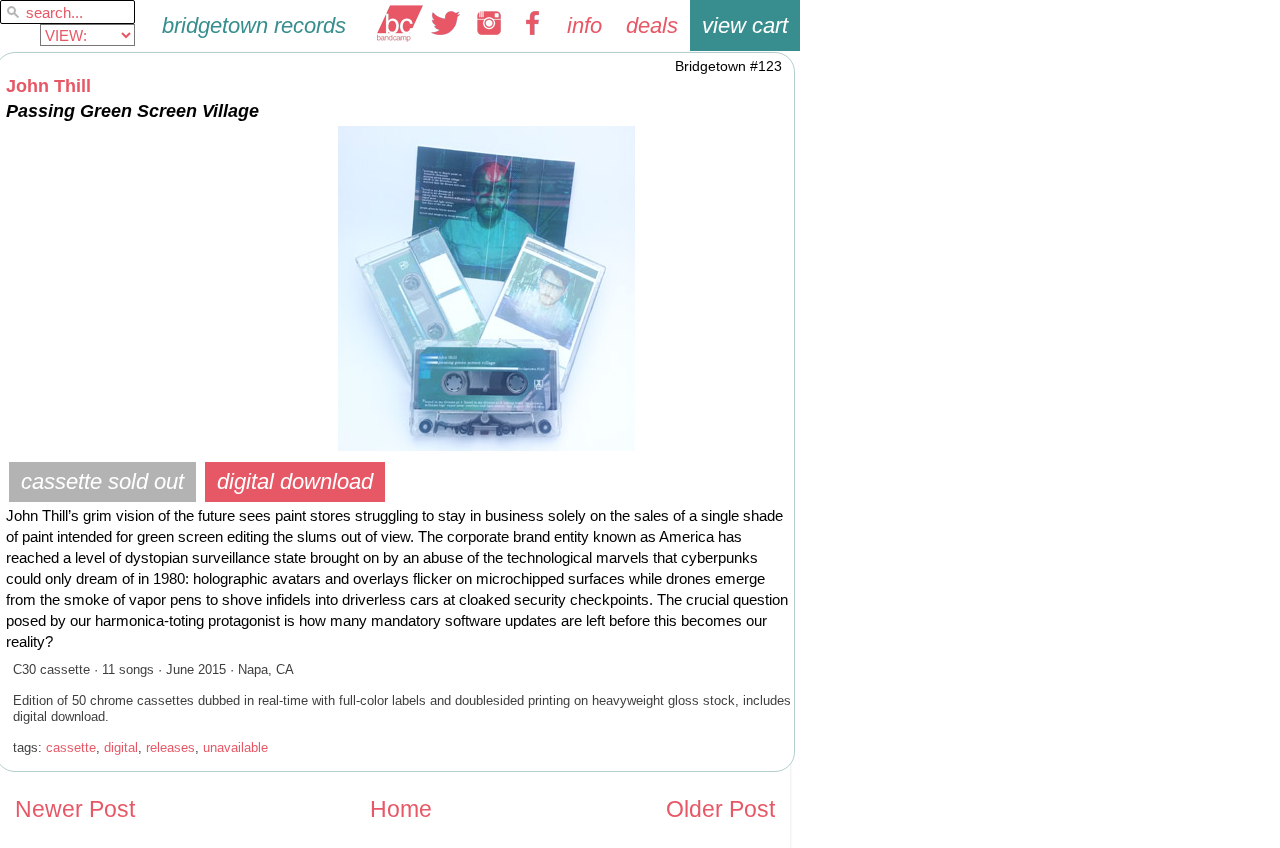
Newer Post (75, 809)
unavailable (235, 747)
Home (401, 809)
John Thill (48, 86)
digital (121, 747)
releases (170, 747)
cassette (71, 747)
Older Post (720, 809)
